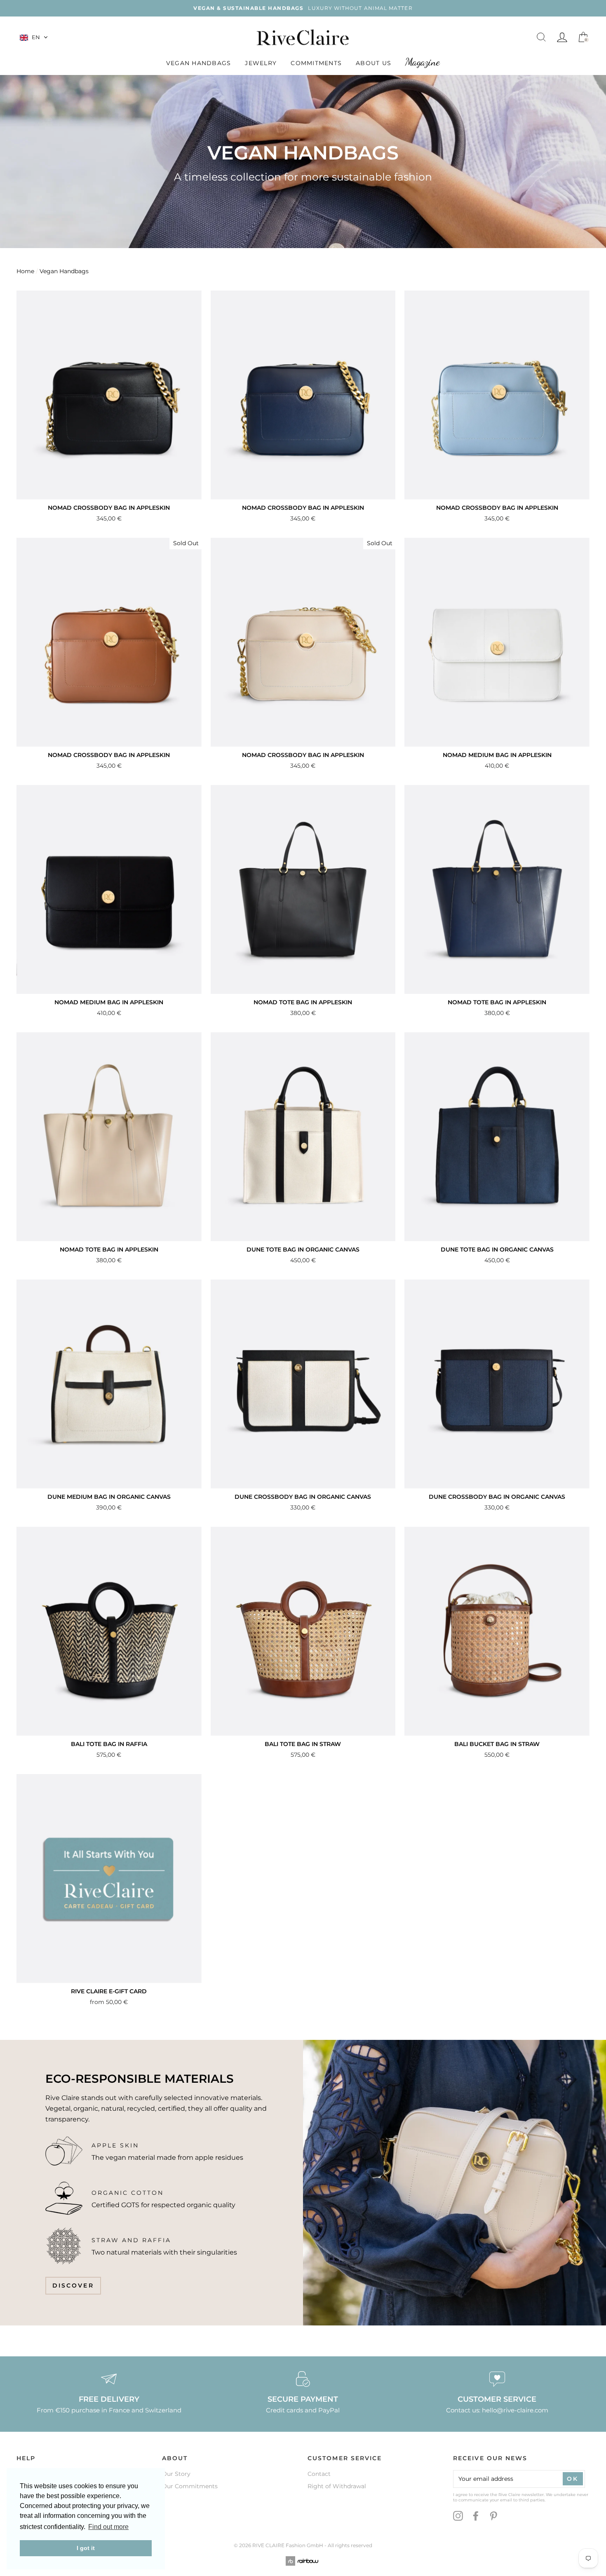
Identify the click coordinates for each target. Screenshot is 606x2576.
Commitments (316, 63)
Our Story (176, 2474)
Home (25, 271)
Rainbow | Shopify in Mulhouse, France (303, 2561)
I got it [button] (86, 2548)
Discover (73, 2285)
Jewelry (261, 63)
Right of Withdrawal (337, 2486)
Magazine (423, 62)
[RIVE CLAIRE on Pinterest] (493, 2516)
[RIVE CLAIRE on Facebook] (476, 2516)
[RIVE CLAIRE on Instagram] (458, 2516)
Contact (319, 2474)
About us (373, 63)
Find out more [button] (108, 2527)
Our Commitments (190, 2486)
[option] (303, 8)
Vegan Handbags (199, 63)
